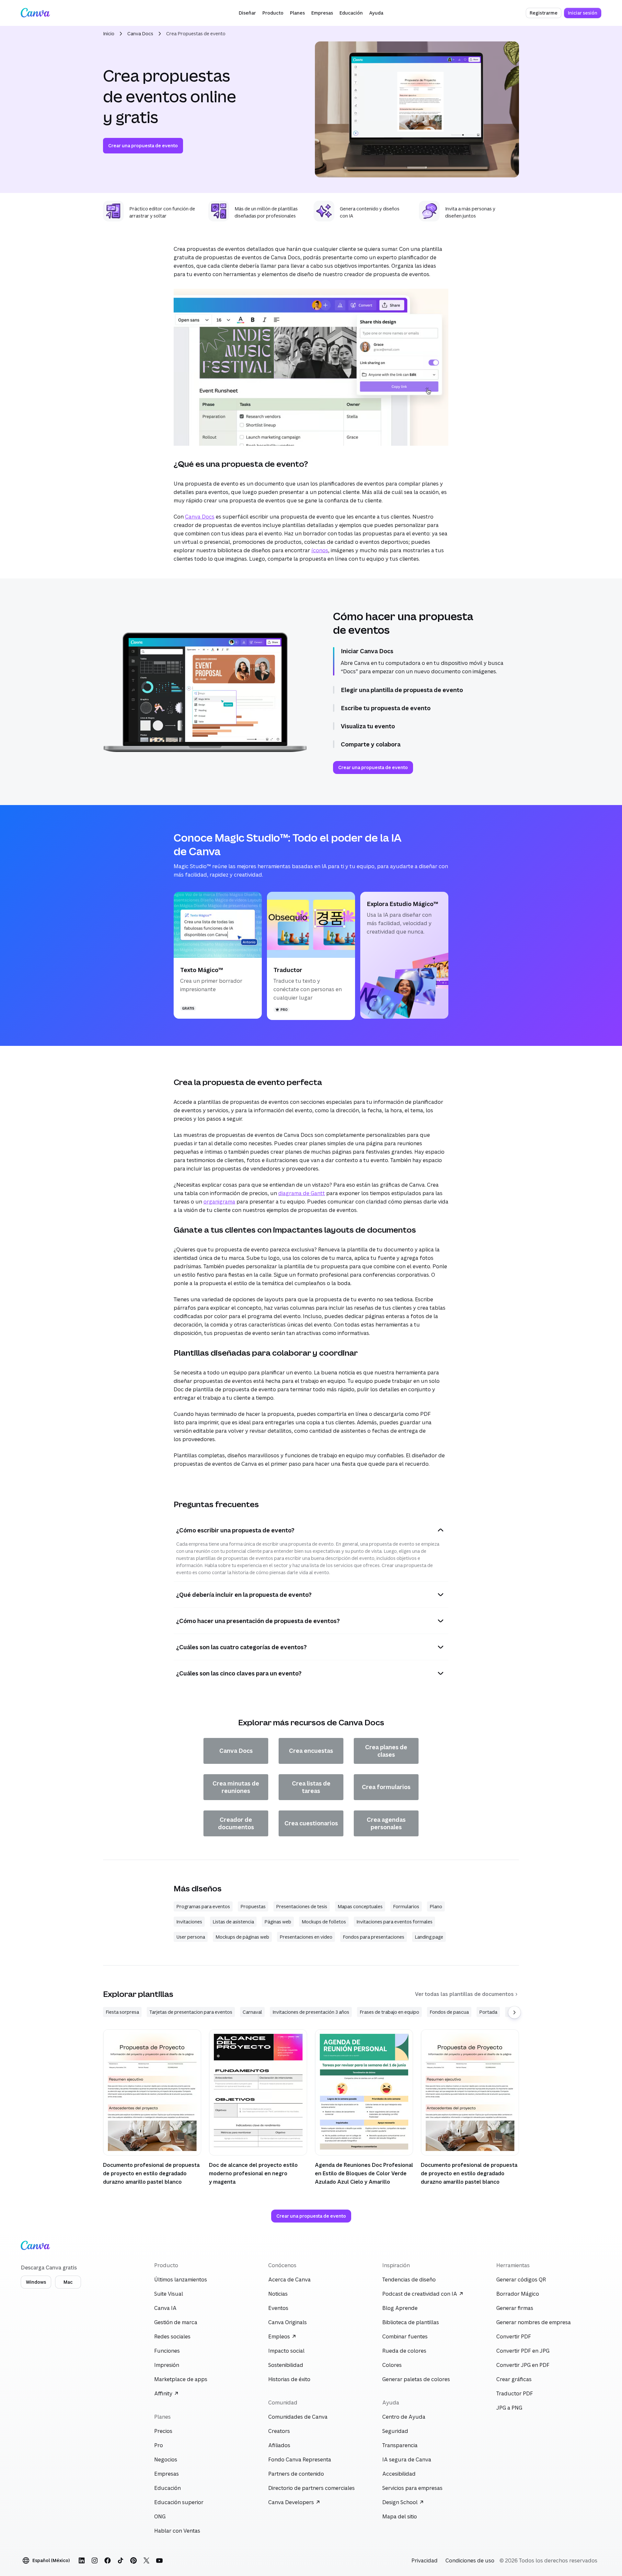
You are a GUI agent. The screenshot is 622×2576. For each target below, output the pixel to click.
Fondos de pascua (449, 2012)
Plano (436, 1906)
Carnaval (252, 2012)
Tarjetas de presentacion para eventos (191, 2012)
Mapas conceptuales (360, 1906)
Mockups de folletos (324, 1922)
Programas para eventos (203, 1906)
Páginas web (278, 1922)
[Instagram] (95, 2560)
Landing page (429, 1937)
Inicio (109, 34)
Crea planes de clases (386, 1751)
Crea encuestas (311, 1751)
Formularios (406, 1906)
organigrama (219, 1202)
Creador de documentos (236, 1823)
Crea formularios (386, 1787)
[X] (146, 2560)
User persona (191, 1937)
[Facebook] (108, 2560)
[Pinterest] (133, 2560)
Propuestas (253, 1906)
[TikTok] (121, 2560)
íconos (320, 550)
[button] (247, 13)
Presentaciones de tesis (302, 1906)
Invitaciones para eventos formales (394, 1922)
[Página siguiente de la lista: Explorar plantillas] (514, 2012)
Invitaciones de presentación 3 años (311, 2012)
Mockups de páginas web (242, 1937)
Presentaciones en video (306, 1937)
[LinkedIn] (82, 2560)
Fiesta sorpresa (122, 2012)
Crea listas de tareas (311, 1787)
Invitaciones (189, 1922)
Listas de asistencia (233, 1922)
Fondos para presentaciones (374, 1937)
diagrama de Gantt (302, 1193)
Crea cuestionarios (311, 1823)
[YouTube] (159, 2560)
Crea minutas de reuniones (236, 1787)
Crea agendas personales (386, 1823)
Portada (488, 2012)
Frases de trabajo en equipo (389, 2012)
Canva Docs (140, 34)
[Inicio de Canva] (35, 13)
